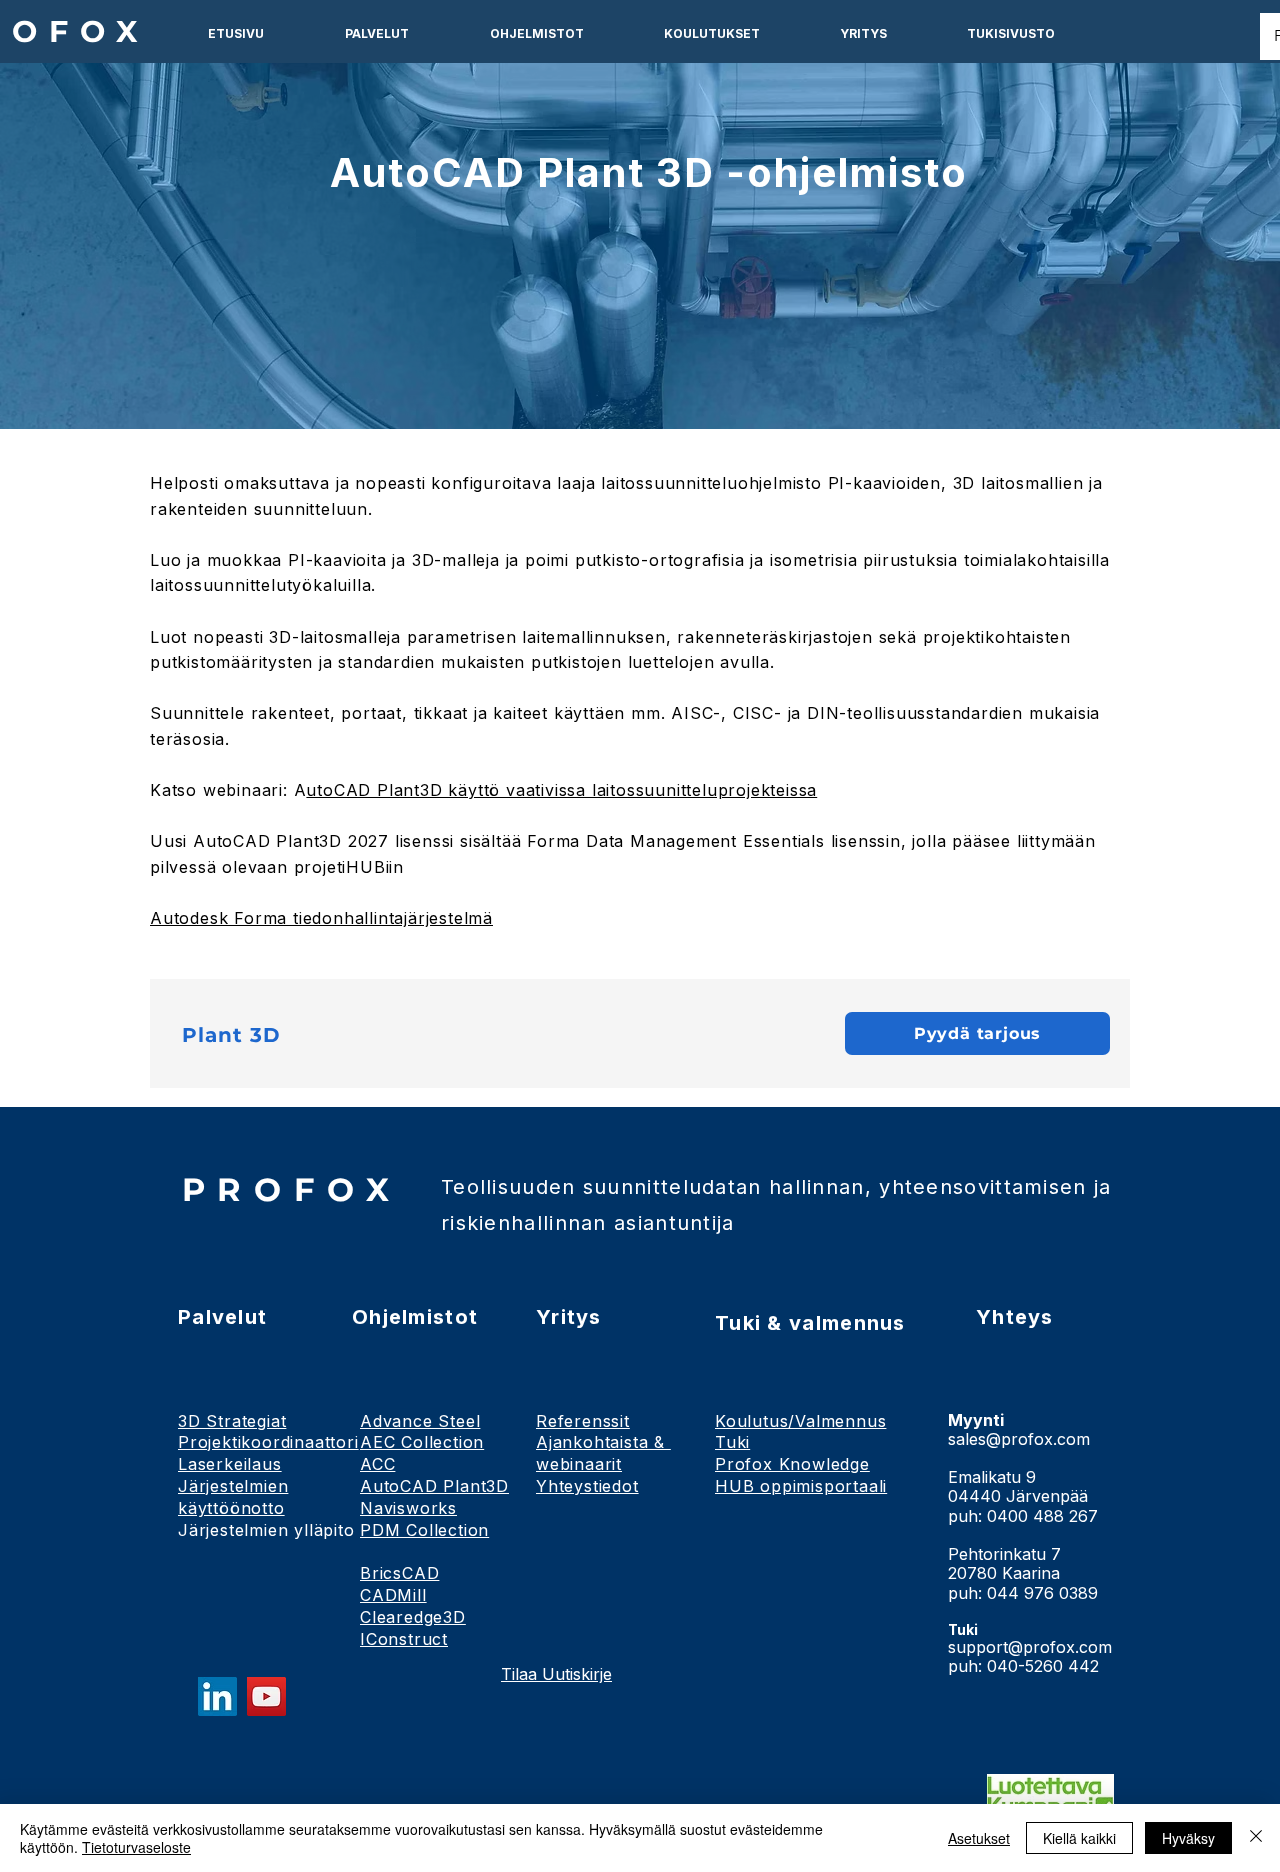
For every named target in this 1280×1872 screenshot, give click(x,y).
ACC (377, 1464)
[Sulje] (1256, 1838)
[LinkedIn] (217, 1696)
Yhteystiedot (587, 1486)
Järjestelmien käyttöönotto (233, 1497)
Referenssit (583, 1421)
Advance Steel (420, 1421)
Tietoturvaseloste (136, 1847)
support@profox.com (1030, 1647)
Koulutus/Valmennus (800, 1421)
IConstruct (404, 1639)
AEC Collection (422, 1442)
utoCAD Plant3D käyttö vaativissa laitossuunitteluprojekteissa (561, 790)
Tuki (732, 1442)
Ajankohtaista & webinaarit (603, 1453)
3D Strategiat (232, 1421)
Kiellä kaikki (1079, 1838)
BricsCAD (399, 1573)
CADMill (393, 1595)
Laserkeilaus (230, 1464)
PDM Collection (424, 1530)
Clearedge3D (413, 1617)
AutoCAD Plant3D (434, 1486)
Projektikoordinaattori (268, 1442)
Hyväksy (1188, 1838)
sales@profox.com (1019, 1439)
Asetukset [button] (979, 1838)
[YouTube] (266, 1696)
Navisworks (408, 1508)
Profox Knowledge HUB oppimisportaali (801, 1475)
